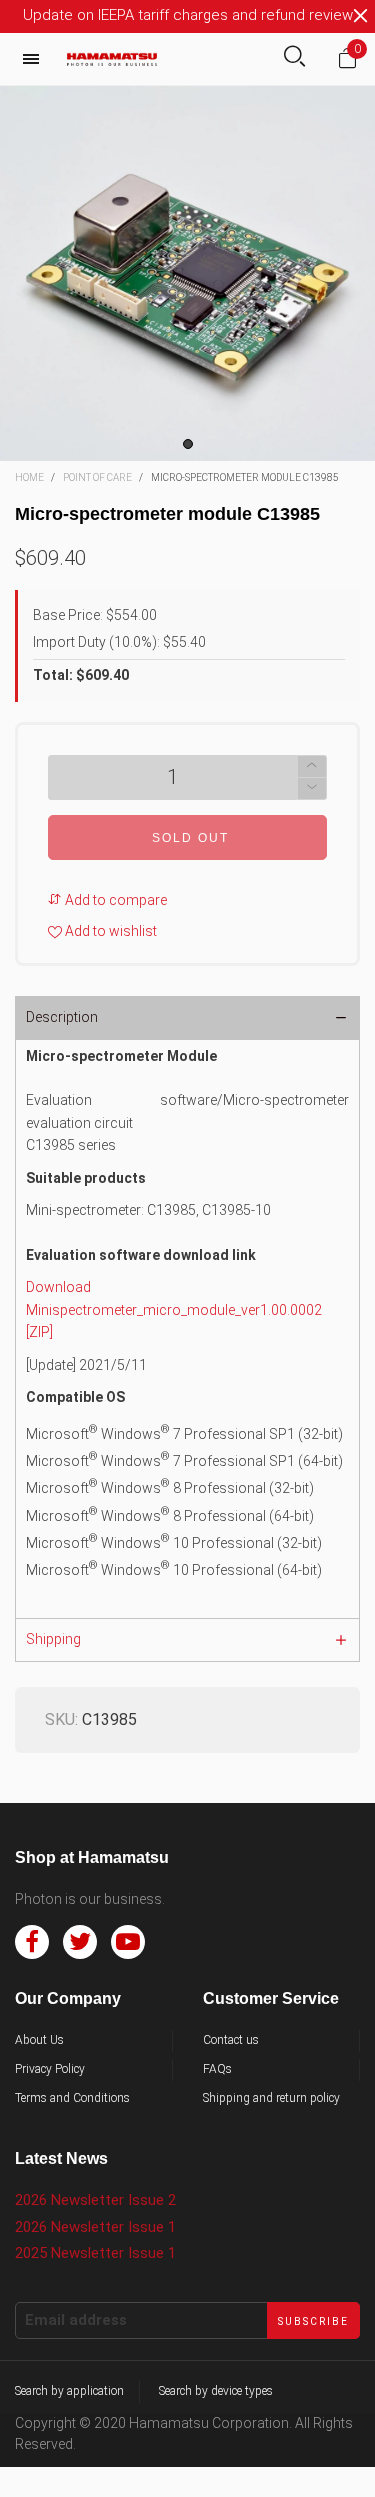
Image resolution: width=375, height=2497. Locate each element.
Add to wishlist (109, 931)
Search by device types (216, 2391)
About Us (39, 2040)
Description (62, 1017)
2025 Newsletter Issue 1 (95, 2253)
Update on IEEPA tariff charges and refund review (188, 15)
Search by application (69, 2391)
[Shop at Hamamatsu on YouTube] (128, 1942)
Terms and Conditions (72, 2098)
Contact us (231, 2040)
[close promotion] (360, 16)
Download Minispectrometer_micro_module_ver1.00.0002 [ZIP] (174, 1309)
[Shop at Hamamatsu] (112, 59)
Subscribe (313, 2321)
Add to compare (114, 900)
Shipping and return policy (271, 2098)
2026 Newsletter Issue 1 (95, 2227)
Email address (76, 2320)
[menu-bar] (36, 59)
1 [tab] (188, 444)
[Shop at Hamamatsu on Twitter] (80, 1942)
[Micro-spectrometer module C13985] (187, 273)
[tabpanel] (187, 273)
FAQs (217, 2069)
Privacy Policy (50, 2069)
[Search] (294, 58)
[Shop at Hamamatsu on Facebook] (32, 1942)
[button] (312, 788)
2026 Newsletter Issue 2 (95, 2200)
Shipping (53, 1639)
